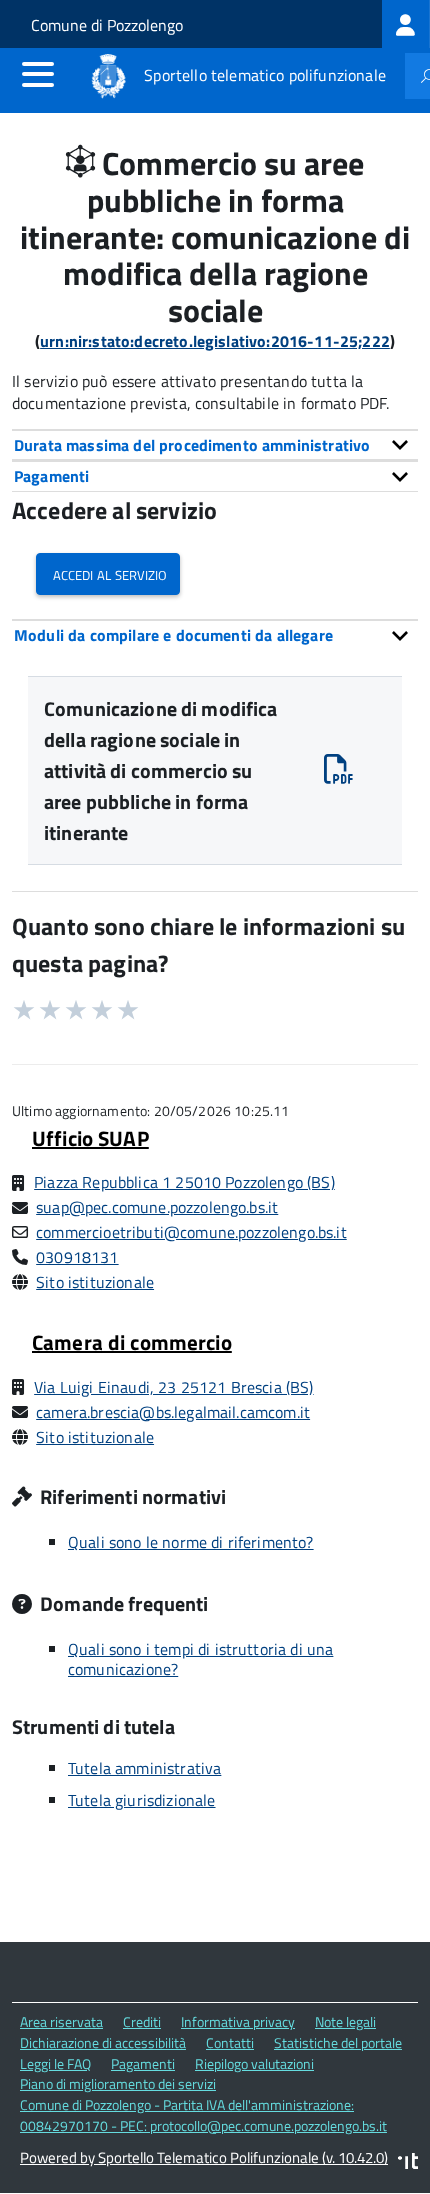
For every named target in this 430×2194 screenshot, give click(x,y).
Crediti (142, 2021)
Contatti (230, 2042)
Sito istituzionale (95, 1282)
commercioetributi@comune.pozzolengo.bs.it (191, 1232)
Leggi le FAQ (55, 2063)
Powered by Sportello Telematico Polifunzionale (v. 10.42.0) (204, 2157)
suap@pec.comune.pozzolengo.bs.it (157, 1207)
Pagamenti (143, 2063)
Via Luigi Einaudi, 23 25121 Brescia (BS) (173, 1387)
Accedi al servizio (108, 573)
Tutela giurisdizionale (142, 1800)
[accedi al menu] (38, 74)
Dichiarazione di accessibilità (103, 2042)
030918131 (77, 1257)
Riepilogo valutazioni (254, 2063)
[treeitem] (406, 24)
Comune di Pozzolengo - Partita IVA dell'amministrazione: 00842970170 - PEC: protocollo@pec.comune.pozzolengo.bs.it (203, 2115)
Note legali (345, 2021)
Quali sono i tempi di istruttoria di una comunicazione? (200, 1659)
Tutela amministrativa (144, 1768)
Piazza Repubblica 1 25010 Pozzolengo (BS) (184, 1182)
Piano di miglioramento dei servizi (118, 2083)
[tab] (215, 445)
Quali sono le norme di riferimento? (191, 1542)
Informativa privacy (238, 2021)
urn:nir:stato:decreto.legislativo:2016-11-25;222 (215, 341)
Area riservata (61, 2021)
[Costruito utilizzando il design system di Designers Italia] (408, 2163)
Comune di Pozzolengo (107, 25)
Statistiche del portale (338, 2042)
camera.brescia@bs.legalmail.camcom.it (173, 1412)
